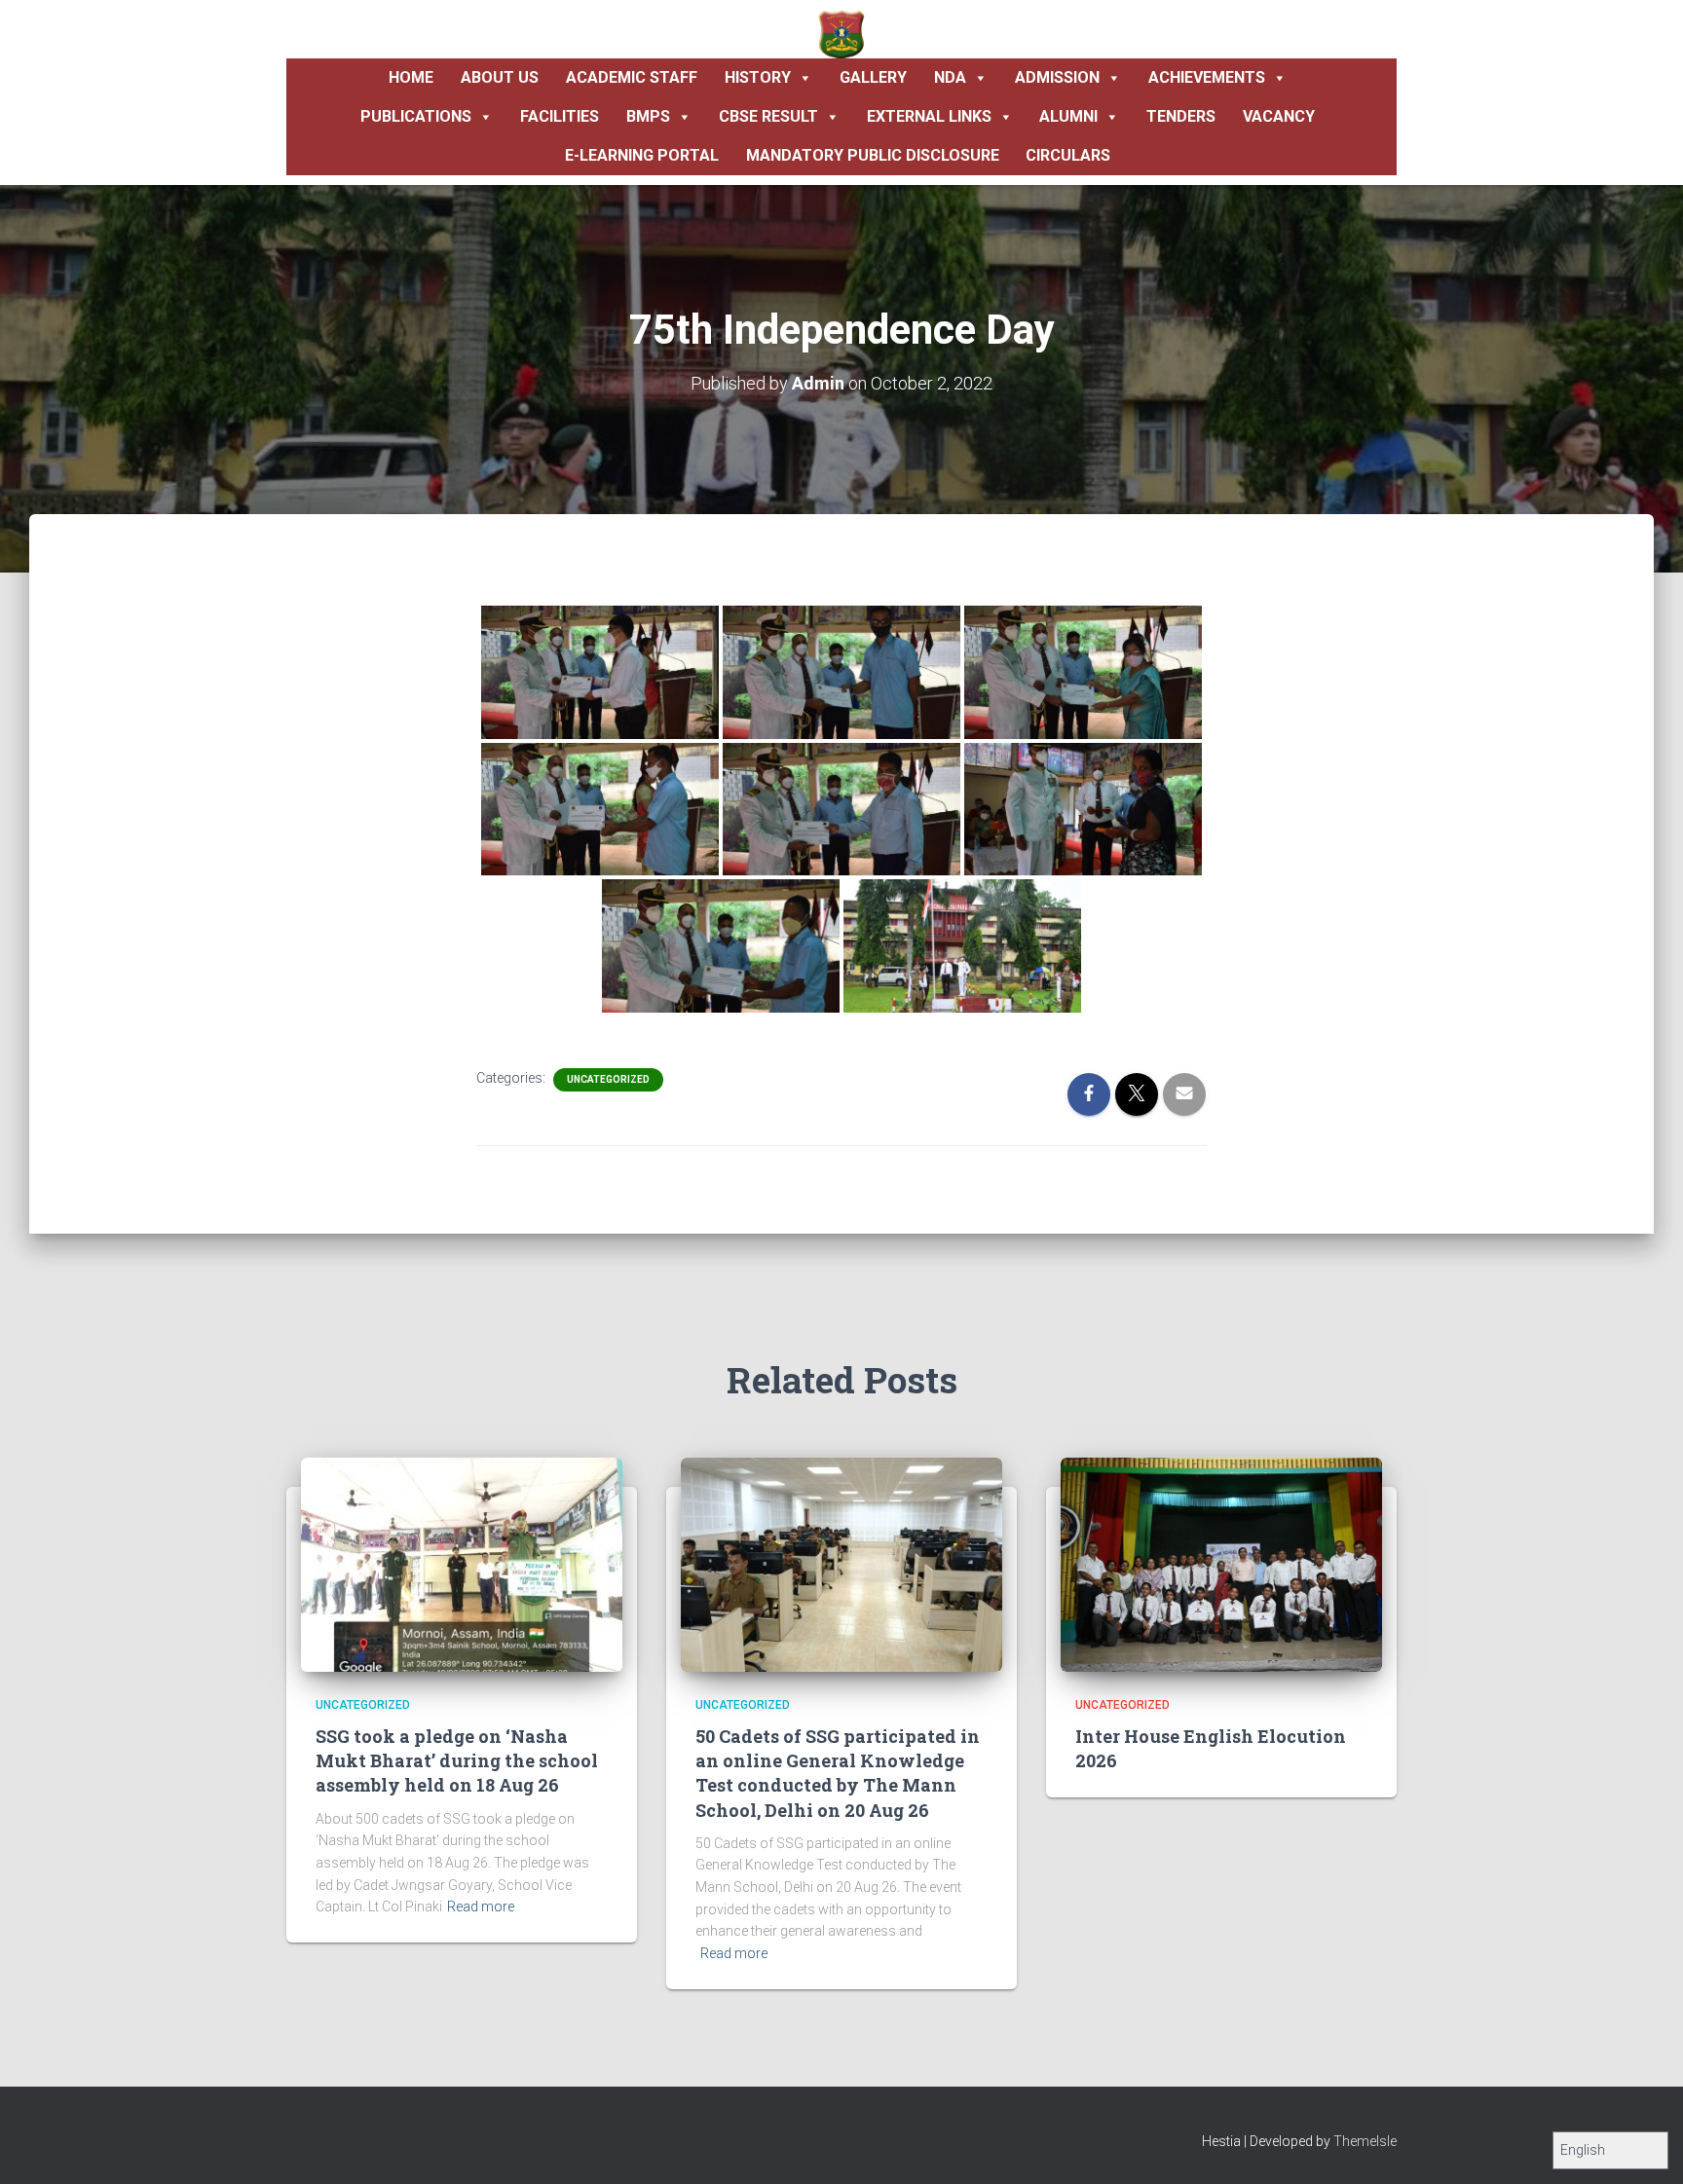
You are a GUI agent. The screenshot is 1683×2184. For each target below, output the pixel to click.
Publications (416, 116)
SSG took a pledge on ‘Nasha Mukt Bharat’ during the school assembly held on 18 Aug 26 (457, 1760)
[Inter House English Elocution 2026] (1221, 1563)
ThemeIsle (1365, 2141)
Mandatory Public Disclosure (873, 155)
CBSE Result (768, 116)
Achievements (1207, 77)
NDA (950, 77)
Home (411, 77)
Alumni (1068, 116)
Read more (481, 1906)
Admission (1057, 77)
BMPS (648, 116)
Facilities (560, 116)
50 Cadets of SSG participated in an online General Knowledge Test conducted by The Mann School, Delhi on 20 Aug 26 (838, 1773)
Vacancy (1279, 116)
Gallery (873, 77)
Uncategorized (608, 1079)
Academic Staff (632, 77)
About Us (500, 77)
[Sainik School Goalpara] (841, 34)
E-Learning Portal (642, 155)
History (758, 77)
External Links (929, 116)
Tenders (1181, 116)
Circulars (1068, 155)
